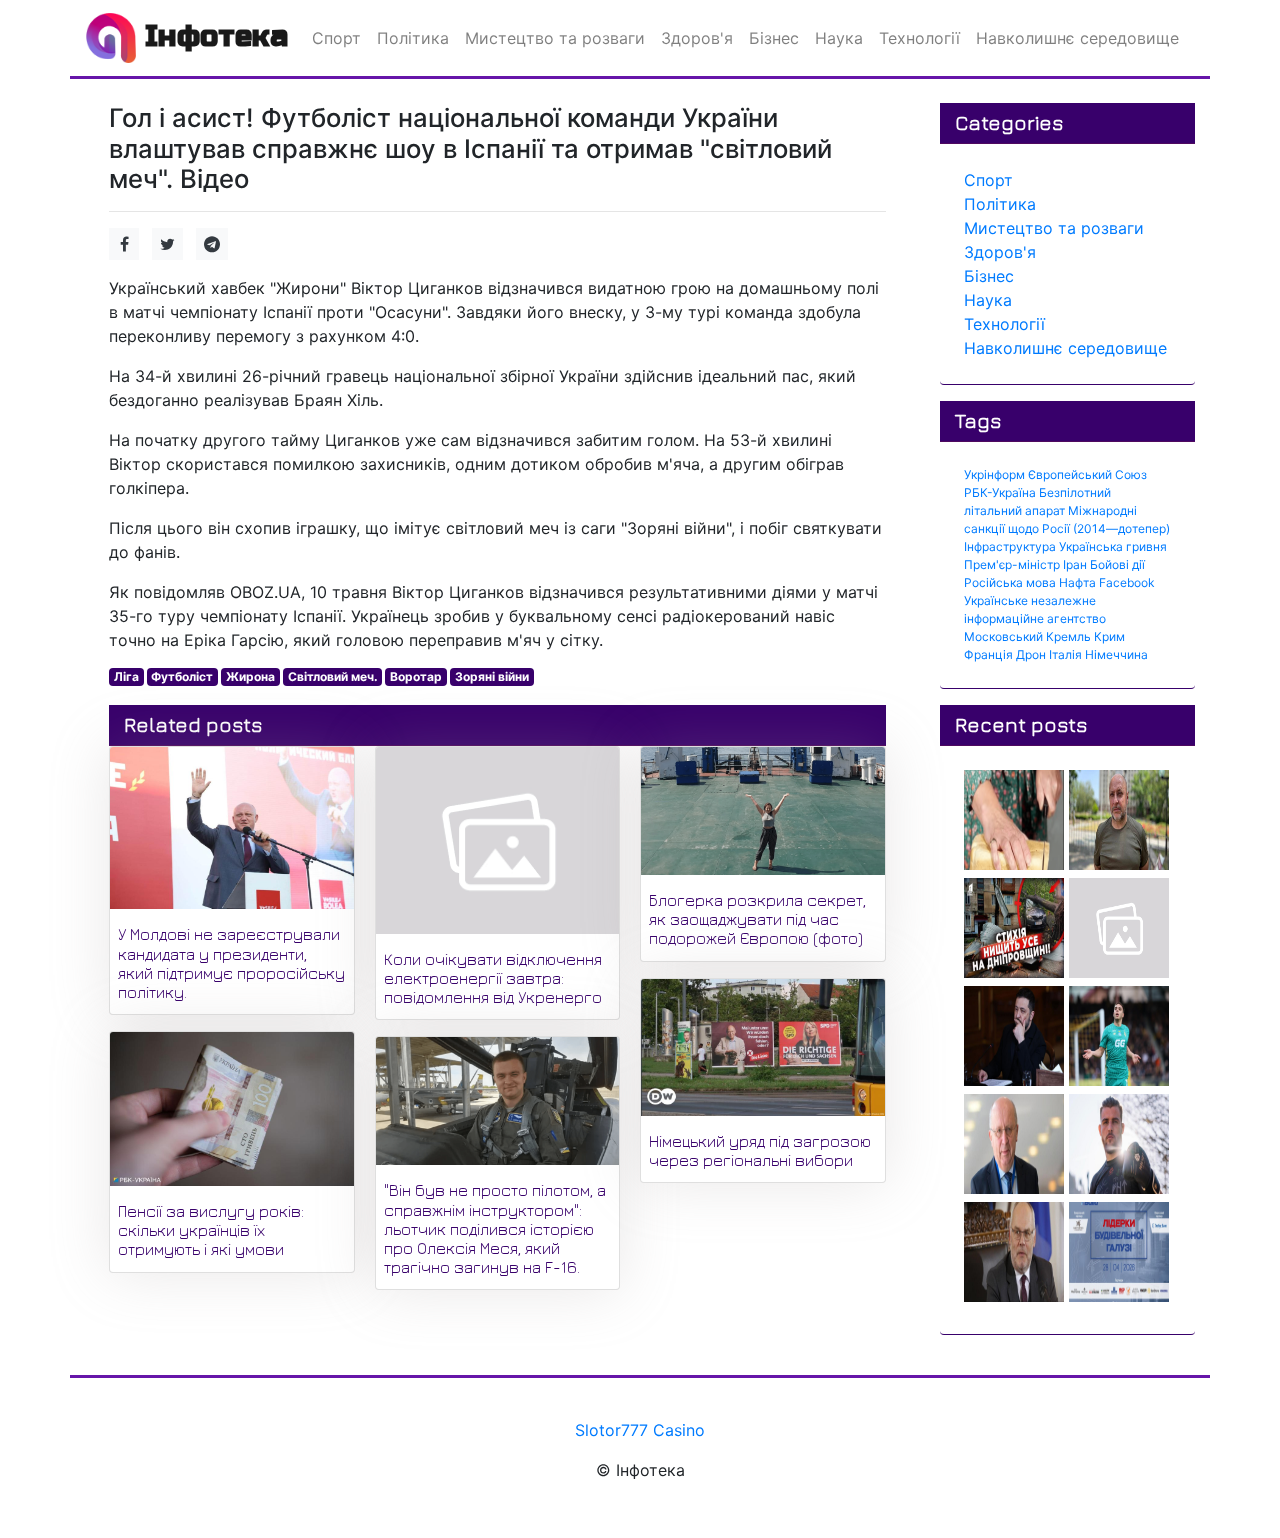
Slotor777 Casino (640, 1430)
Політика (1000, 204)
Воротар (416, 676)
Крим (1109, 636)
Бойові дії (1117, 564)
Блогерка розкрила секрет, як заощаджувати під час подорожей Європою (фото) (757, 919)
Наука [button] (839, 38)
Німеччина (1116, 654)
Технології (1004, 324)
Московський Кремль (1027, 636)
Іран (1075, 564)
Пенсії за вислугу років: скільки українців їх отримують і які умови (211, 1230)
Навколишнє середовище (1065, 348)
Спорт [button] (336, 38)
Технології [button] (919, 38)
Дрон (1031, 654)
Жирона (250, 676)
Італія (1065, 654)
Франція (988, 654)
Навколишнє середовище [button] (1077, 38)
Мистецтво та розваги (1054, 228)
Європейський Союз (1087, 474)
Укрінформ (994, 474)
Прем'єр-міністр (1012, 564)
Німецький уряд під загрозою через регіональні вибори (760, 1150)
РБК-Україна (1000, 492)
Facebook (1127, 582)
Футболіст (182, 676)
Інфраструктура (1010, 546)
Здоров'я (1000, 252)
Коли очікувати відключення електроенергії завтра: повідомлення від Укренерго (493, 978)
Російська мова (1010, 582)
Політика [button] (413, 38)
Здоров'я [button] (697, 38)
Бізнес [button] (774, 38)
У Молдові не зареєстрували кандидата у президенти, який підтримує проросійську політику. (231, 963)
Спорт (988, 180)
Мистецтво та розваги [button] (555, 38)
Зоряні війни (492, 676)
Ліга (126, 676)
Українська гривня (1113, 546)
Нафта (1077, 582)
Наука (988, 300)
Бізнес (989, 276)
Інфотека (212, 36)
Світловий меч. (333, 676)
